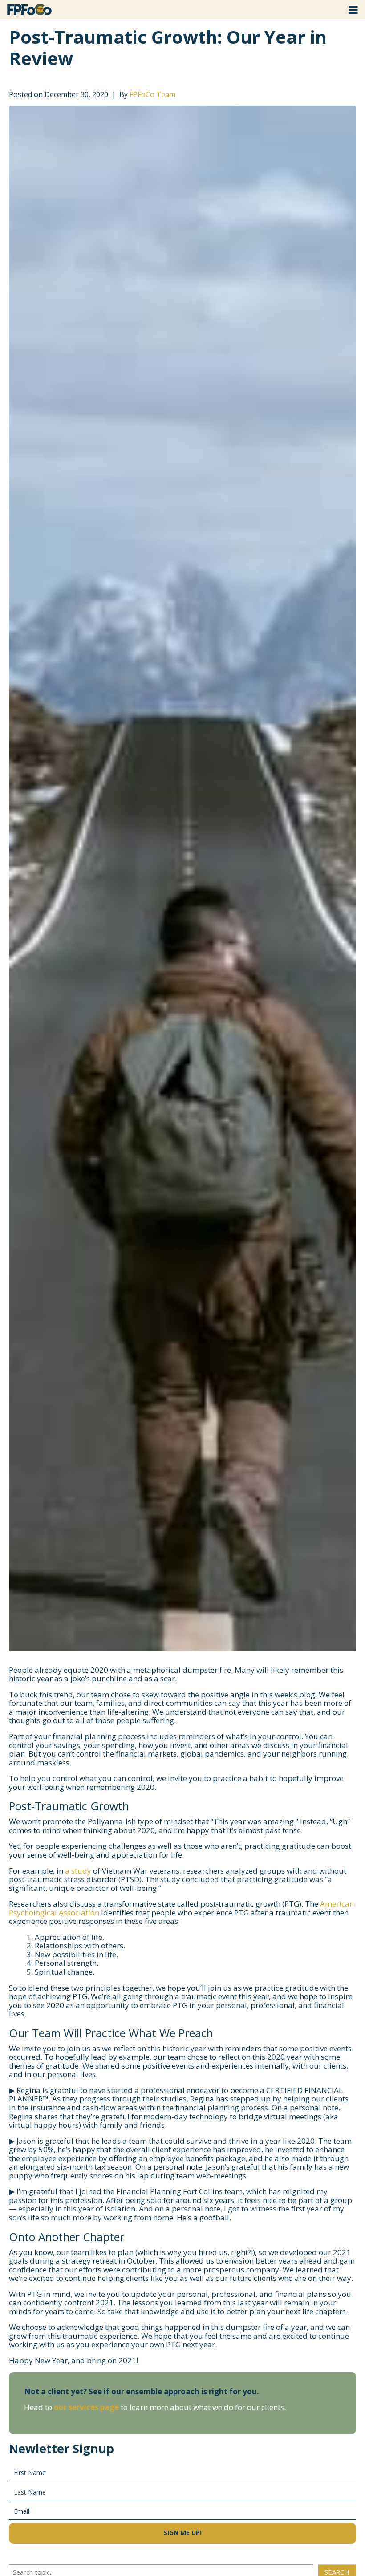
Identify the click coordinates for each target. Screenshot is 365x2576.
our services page (86, 2407)
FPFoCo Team (152, 94)
